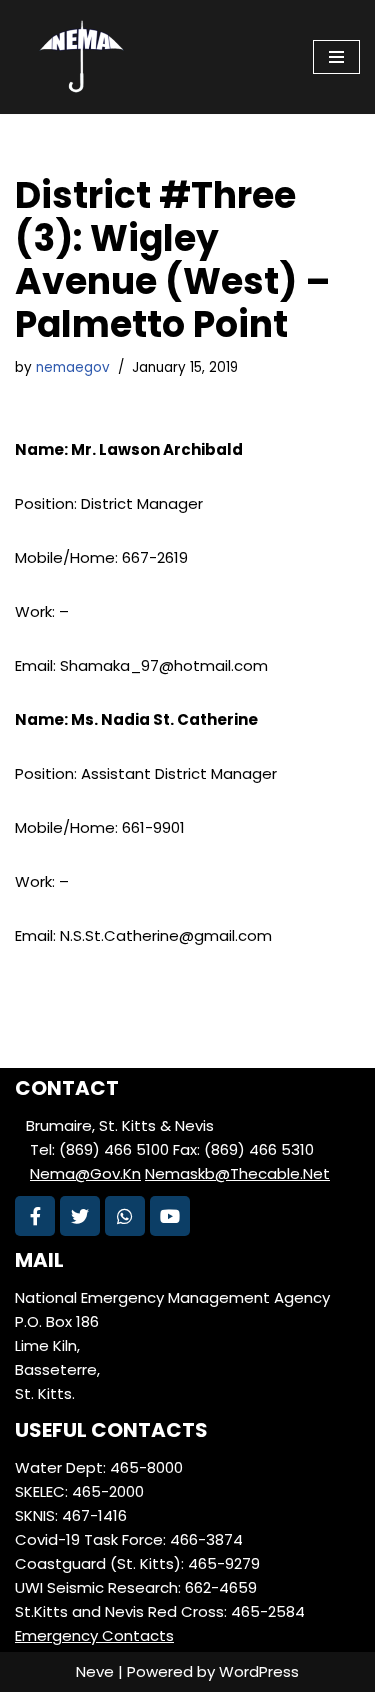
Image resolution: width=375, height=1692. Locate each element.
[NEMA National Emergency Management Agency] (80, 57)
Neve (95, 1671)
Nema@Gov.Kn (85, 1173)
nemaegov (73, 367)
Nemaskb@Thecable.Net (237, 1173)
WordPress (259, 1671)
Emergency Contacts (94, 1635)
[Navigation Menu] (336, 57)
